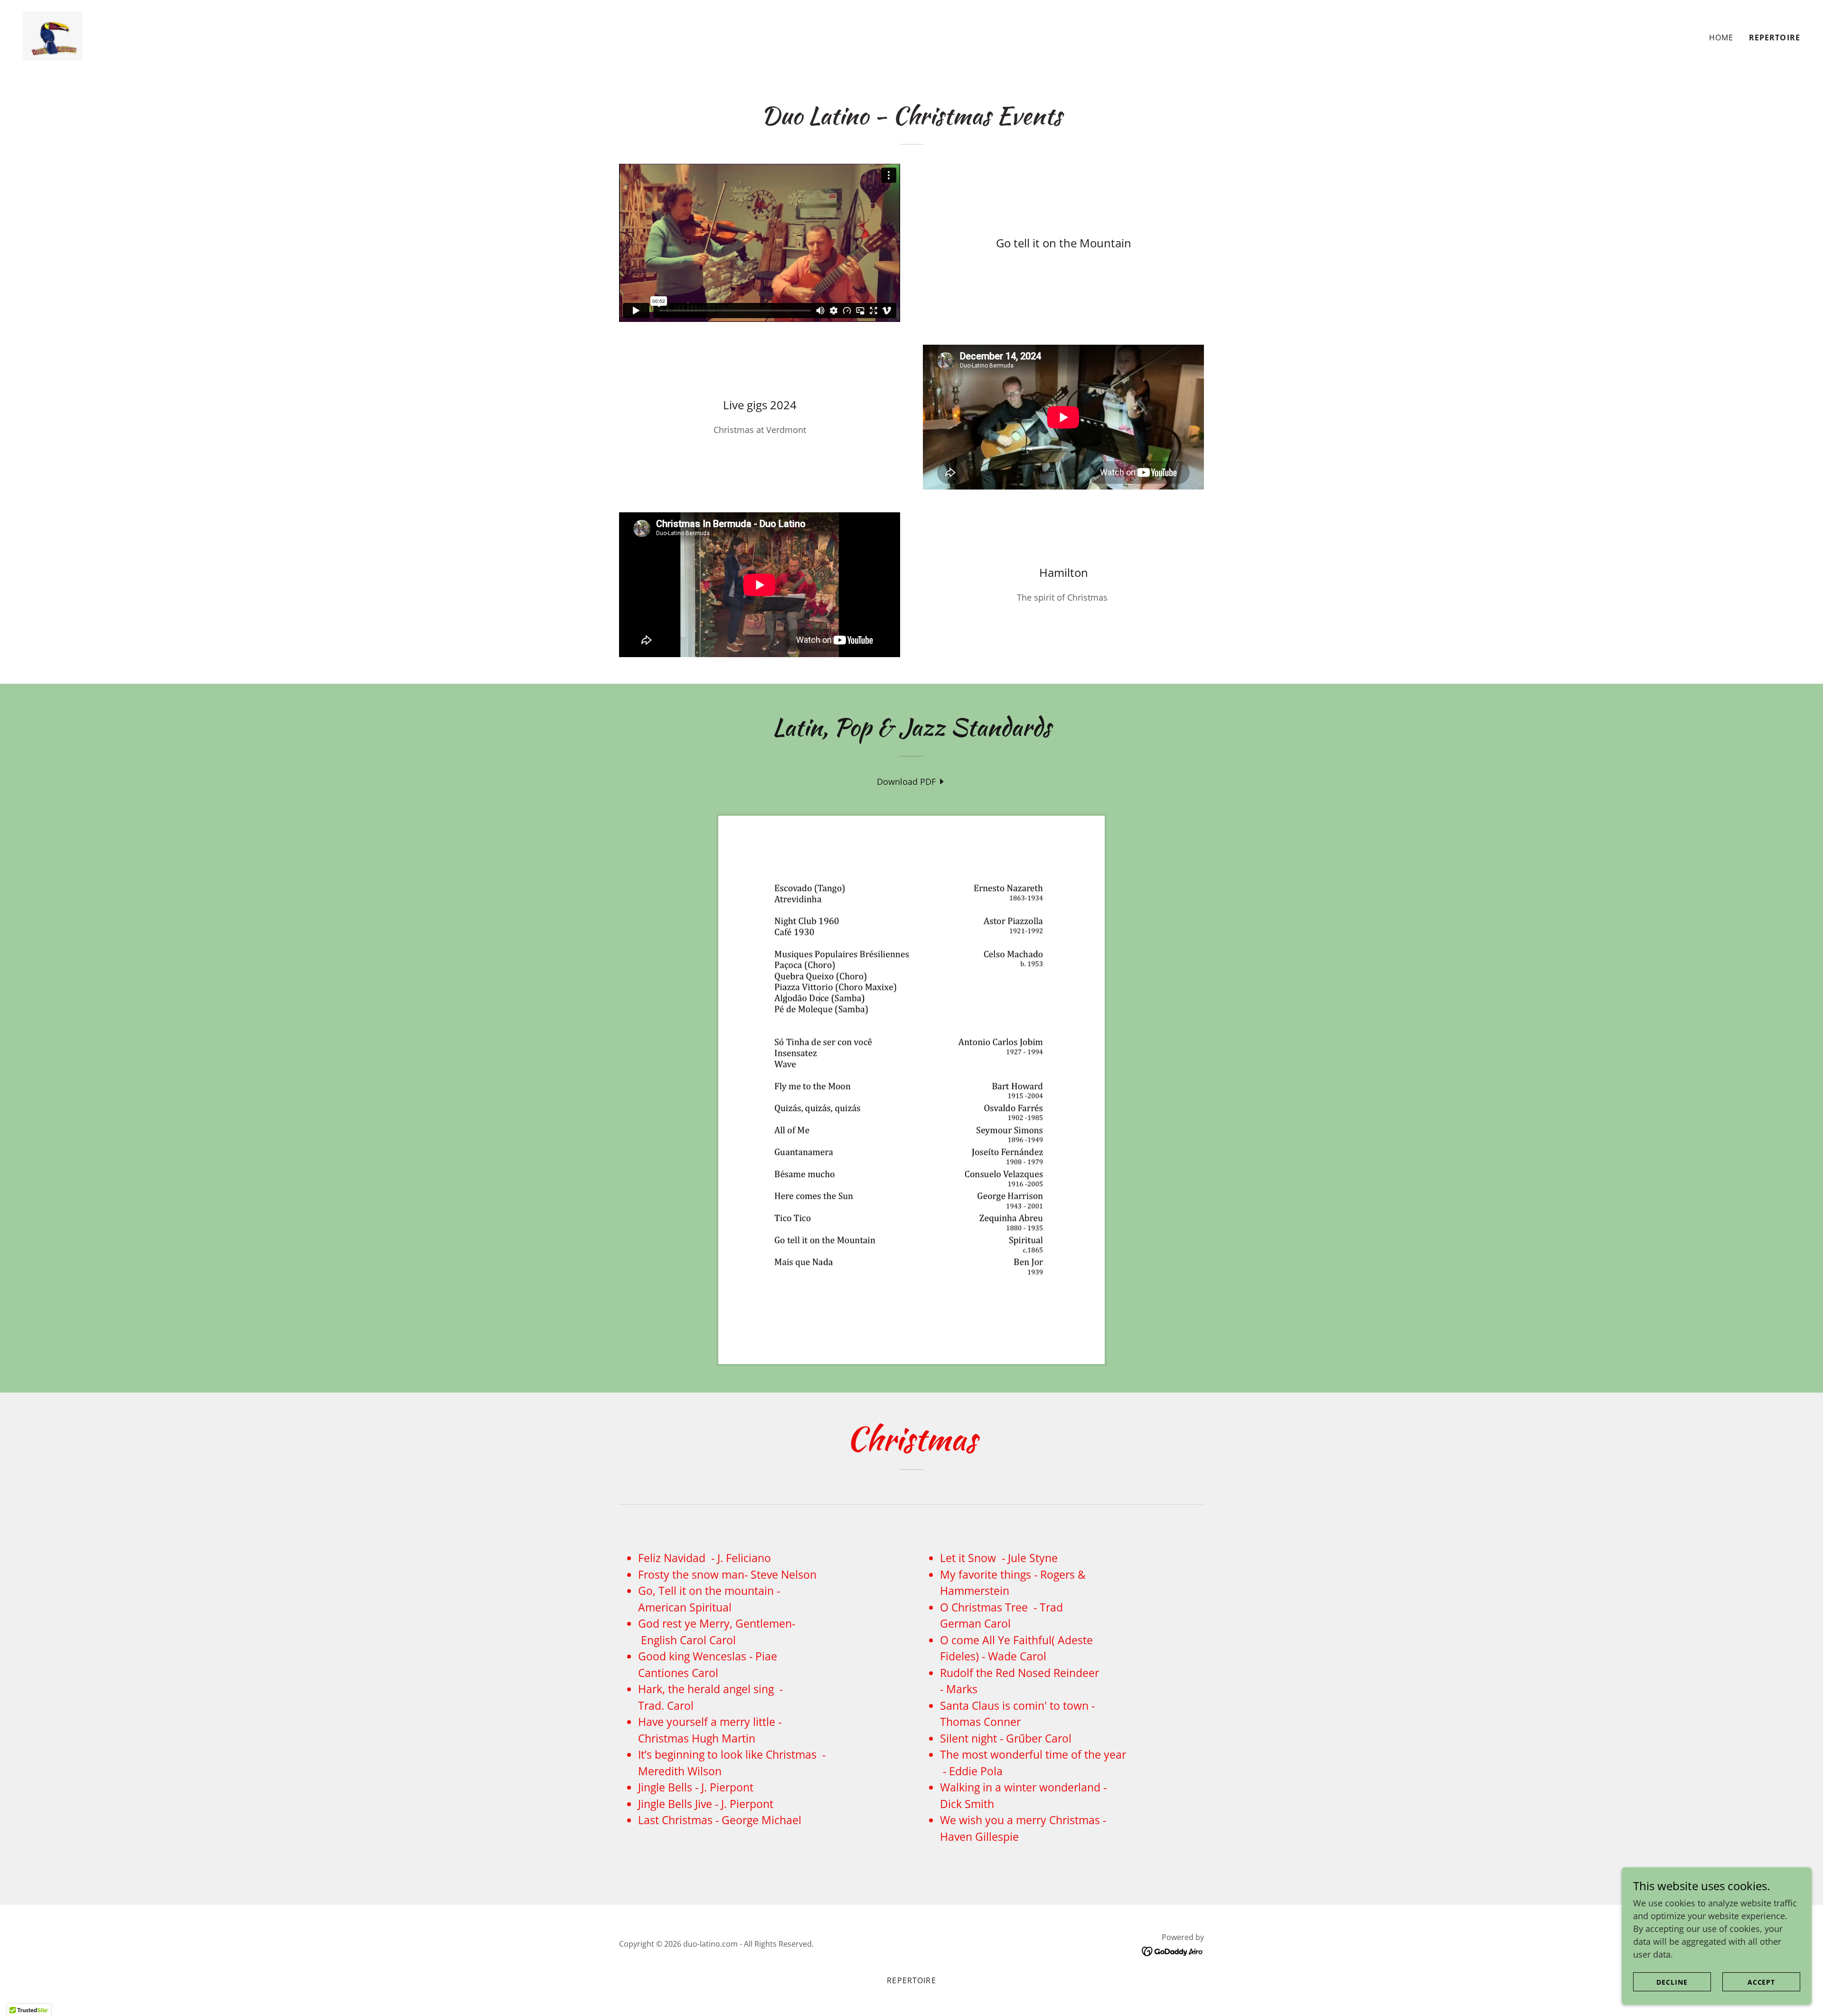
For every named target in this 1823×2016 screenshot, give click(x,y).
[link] (53, 35)
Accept (1762, 1982)
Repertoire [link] (1775, 38)
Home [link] (1721, 38)
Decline (1672, 1982)
